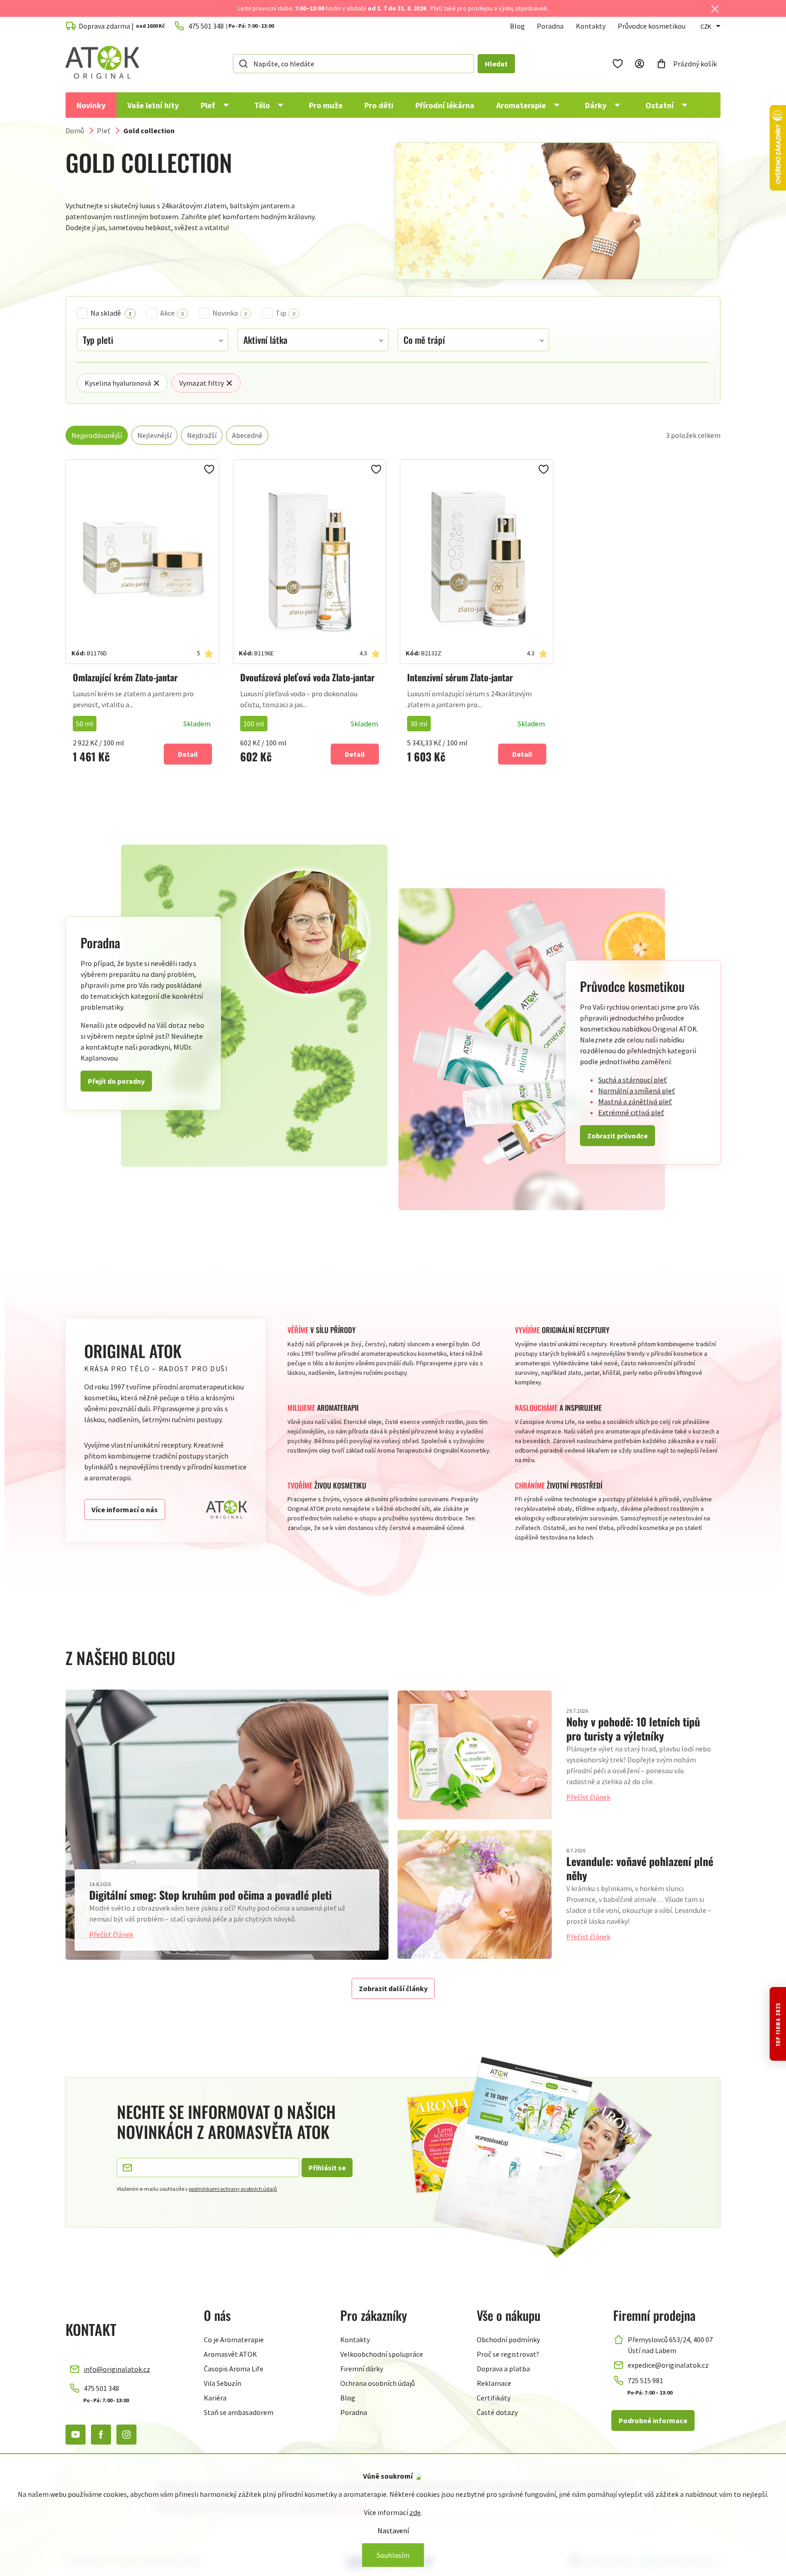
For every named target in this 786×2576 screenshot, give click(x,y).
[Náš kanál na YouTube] (76, 2435)
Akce (172, 313)
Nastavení (393, 2531)
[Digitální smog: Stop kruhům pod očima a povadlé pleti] (227, 1824)
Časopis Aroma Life (234, 2369)
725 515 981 (645, 2380)
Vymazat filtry (202, 383)
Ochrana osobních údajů (378, 2383)
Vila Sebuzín (222, 2383)
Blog (517, 26)
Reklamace (494, 2383)
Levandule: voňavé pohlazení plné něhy (640, 1868)
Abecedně (247, 435)
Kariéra (215, 2398)
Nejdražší (202, 435)
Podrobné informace (653, 2420)
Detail (188, 754)
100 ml (254, 724)
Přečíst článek (111, 1934)
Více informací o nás (125, 1509)
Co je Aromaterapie (234, 2340)
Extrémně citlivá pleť (631, 1112)
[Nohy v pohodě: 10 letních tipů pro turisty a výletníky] (475, 1755)
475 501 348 (101, 2388)
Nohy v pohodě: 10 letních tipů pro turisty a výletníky (633, 1728)
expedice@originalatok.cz (668, 2365)
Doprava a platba (503, 2369)
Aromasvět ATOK (230, 2354)
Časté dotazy (497, 2412)
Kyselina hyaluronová (118, 383)
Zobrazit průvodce (617, 1136)
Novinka (230, 313)
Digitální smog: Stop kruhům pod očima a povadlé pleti (210, 1895)
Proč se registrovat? (508, 2354)
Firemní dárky (362, 2369)
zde (415, 2512)
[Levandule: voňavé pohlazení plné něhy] (475, 1894)
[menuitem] (91, 105)
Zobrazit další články (393, 1988)
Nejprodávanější (97, 435)
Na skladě (111, 313)
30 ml (419, 724)
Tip (285, 313)
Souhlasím (393, 2555)
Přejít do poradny (116, 1081)
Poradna (550, 26)
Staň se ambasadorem (239, 2412)
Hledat (496, 64)
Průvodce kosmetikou (652, 26)
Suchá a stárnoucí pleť (632, 1080)
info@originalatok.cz (117, 2369)
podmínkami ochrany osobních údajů (233, 2189)
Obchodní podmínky (508, 2340)
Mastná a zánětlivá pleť (635, 1102)
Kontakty (591, 26)
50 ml (85, 724)
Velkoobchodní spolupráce (382, 2354)
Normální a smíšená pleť (637, 1091)
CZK (706, 26)
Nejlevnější (154, 435)
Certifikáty (494, 2398)
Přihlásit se (327, 2168)
